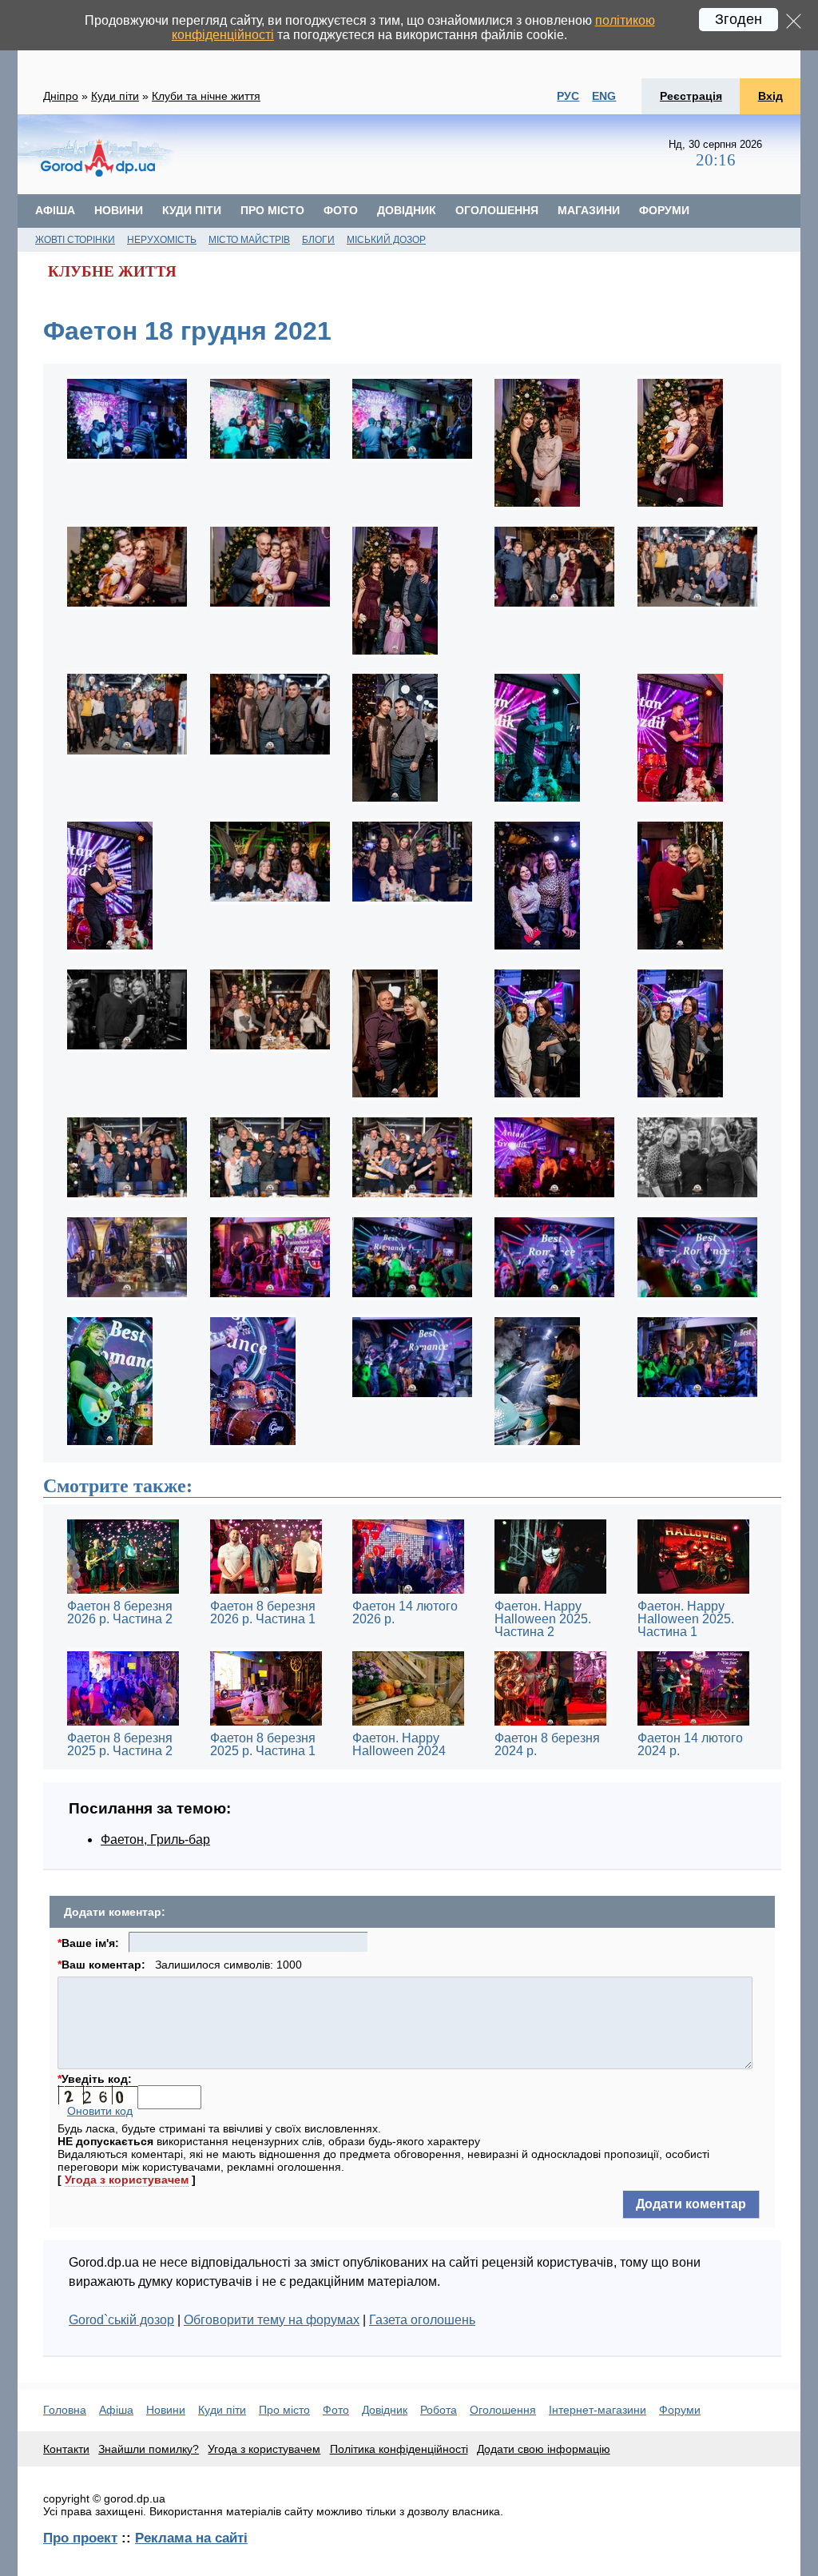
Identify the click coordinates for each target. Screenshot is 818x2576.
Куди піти (115, 96)
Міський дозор (386, 240)
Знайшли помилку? (149, 2449)
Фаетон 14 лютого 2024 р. (690, 1744)
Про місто (272, 210)
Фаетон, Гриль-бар (155, 1839)
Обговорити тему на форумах (272, 2320)
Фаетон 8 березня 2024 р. (547, 1744)
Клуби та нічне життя (206, 96)
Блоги (318, 240)
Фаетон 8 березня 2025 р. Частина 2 (120, 1744)
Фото (341, 210)
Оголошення (497, 210)
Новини (119, 210)
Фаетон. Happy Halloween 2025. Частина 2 (543, 1619)
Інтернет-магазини (598, 2410)
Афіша (55, 210)
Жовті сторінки (75, 240)
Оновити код (100, 2111)
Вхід (770, 96)
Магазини (589, 210)
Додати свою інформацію (544, 2449)
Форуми (664, 210)
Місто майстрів (249, 240)
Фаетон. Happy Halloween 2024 (399, 1744)
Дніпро (61, 96)
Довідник (407, 210)
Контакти (66, 2449)
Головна (65, 2410)
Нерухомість (162, 240)
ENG (604, 96)
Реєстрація (691, 96)
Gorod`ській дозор (121, 2320)
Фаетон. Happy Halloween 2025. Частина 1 (686, 1619)
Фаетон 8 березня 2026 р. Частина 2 (120, 1612)
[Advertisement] (423, 154)
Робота (439, 2410)
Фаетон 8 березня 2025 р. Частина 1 (263, 1744)
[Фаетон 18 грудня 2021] (127, 461)
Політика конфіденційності (399, 2449)
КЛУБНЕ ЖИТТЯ (112, 271)
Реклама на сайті (191, 2538)
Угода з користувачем (127, 2180)
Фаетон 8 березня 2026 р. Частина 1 (263, 1612)
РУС (568, 96)
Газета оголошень (422, 2320)
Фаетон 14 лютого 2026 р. (405, 1612)
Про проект (80, 2538)
